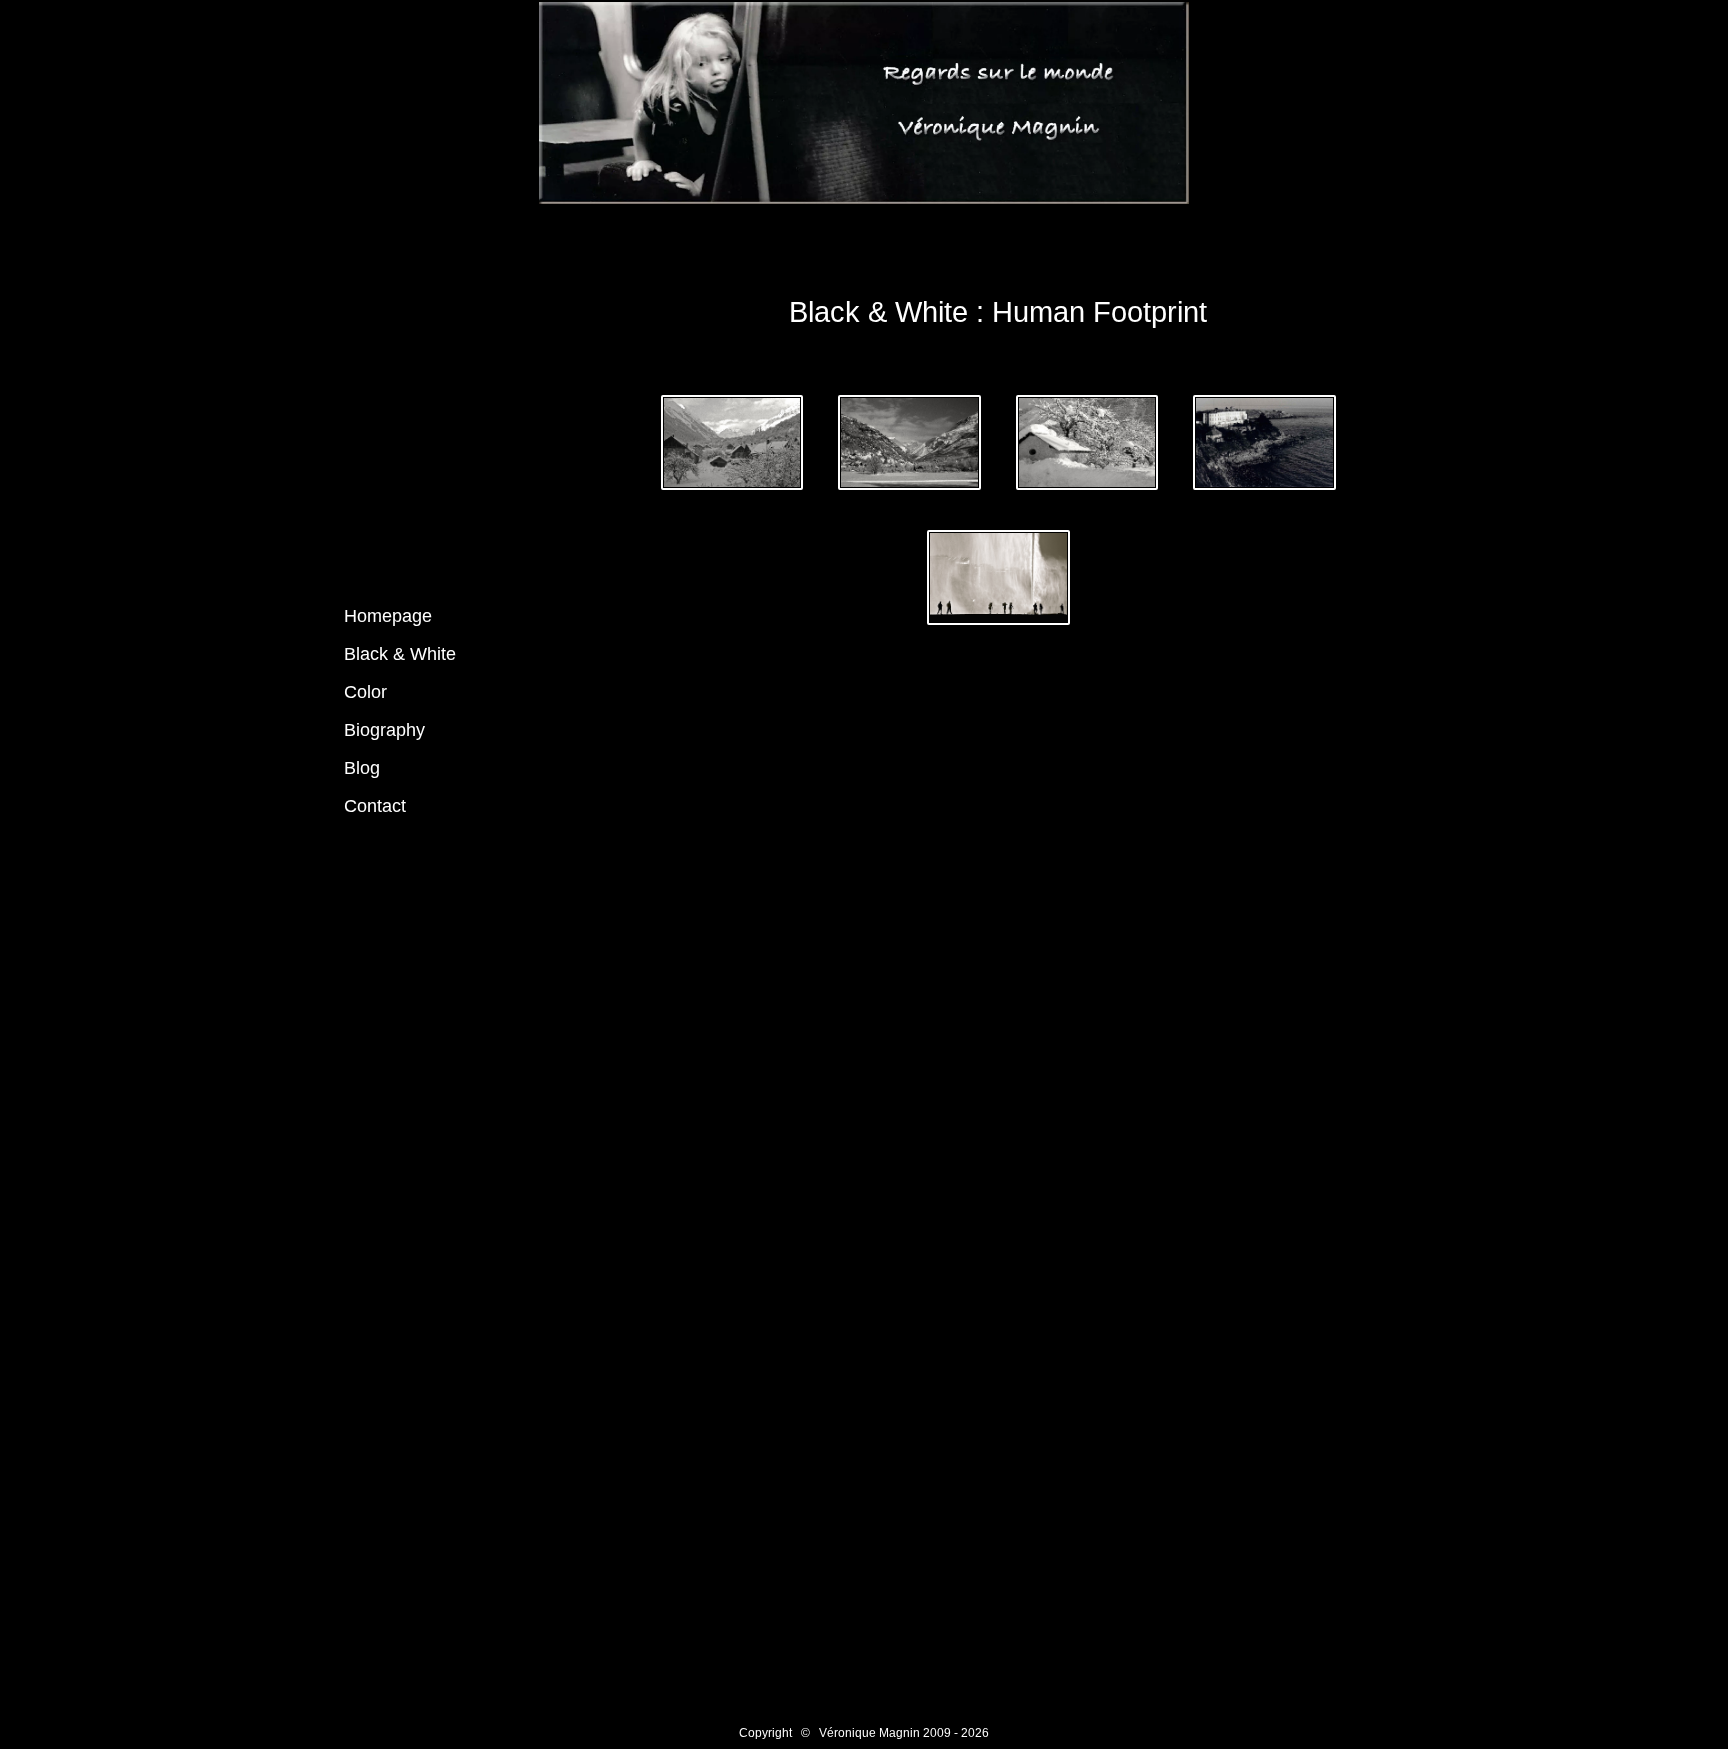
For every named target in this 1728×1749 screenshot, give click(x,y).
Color (365, 692)
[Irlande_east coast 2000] (1264, 446)
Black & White (400, 654)
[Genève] (998, 581)
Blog (362, 768)
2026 (975, 1733)
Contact (375, 806)
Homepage (388, 616)
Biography (384, 730)
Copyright (765, 1733)
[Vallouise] (735, 446)
